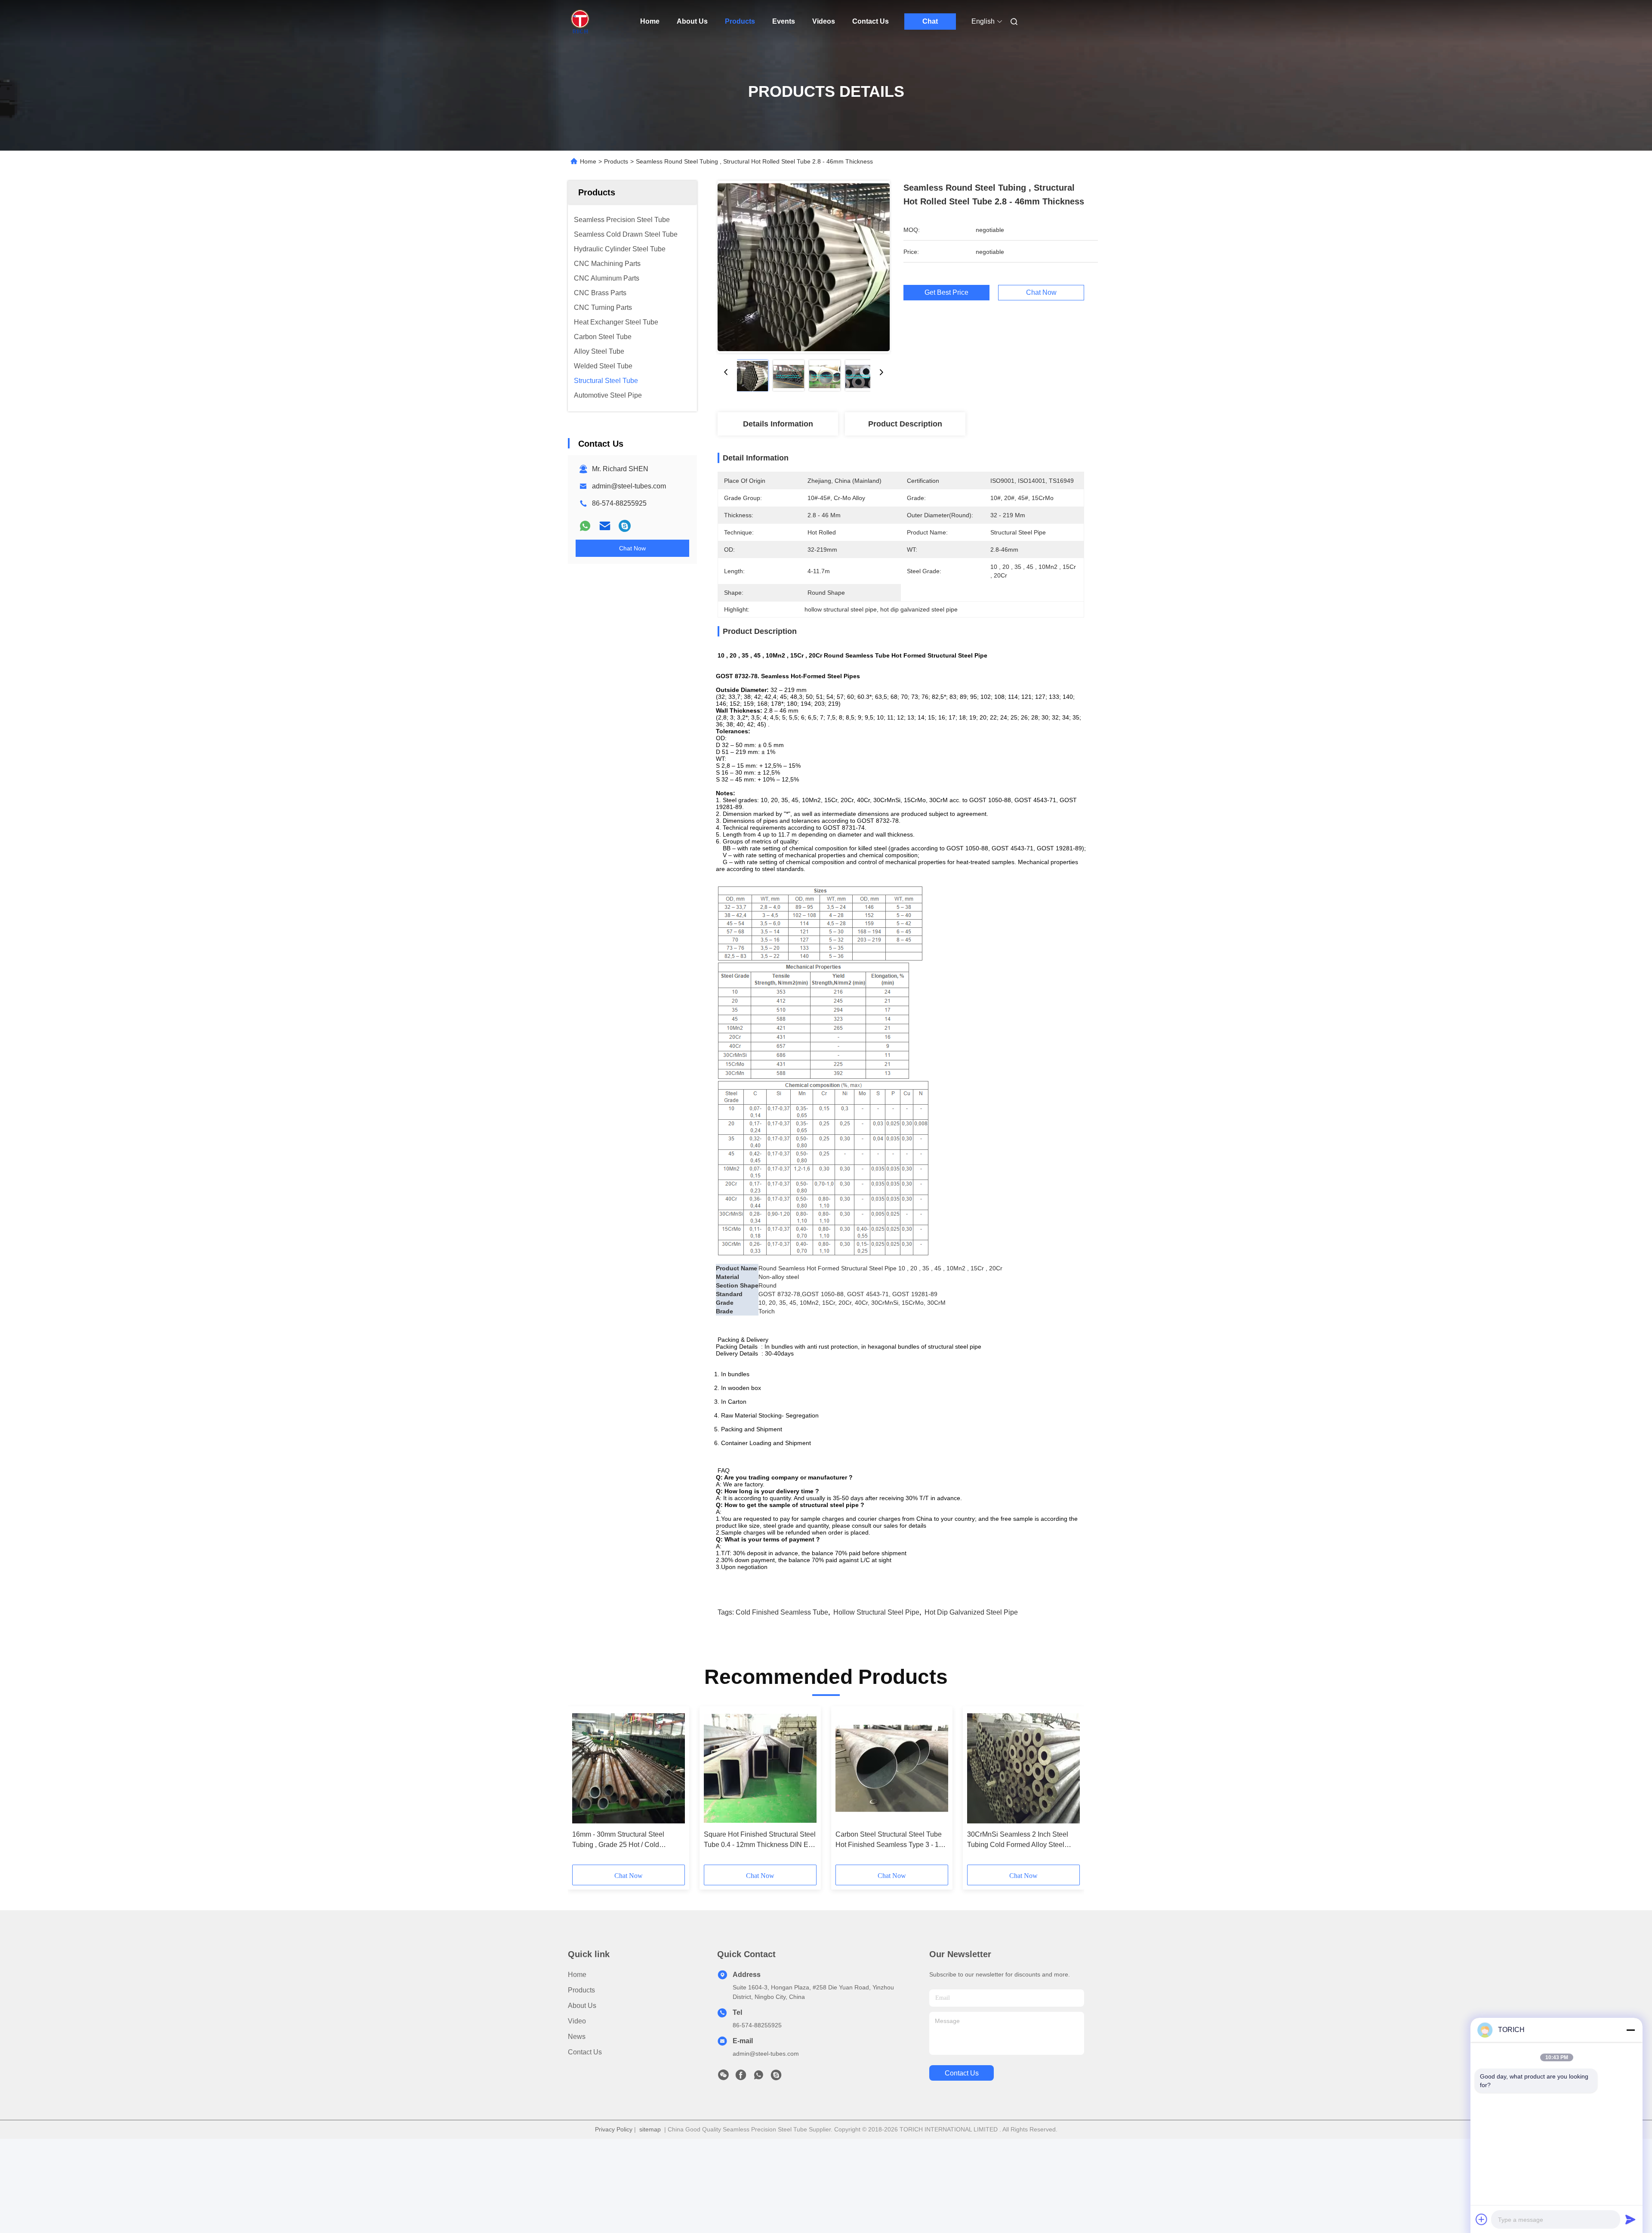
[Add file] (1482, 2219)
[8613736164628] (758, 2077)
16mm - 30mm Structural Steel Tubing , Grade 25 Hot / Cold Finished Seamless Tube (618, 1840)
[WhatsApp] (585, 526)
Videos (824, 21)
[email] (605, 526)
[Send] (1630, 2219)
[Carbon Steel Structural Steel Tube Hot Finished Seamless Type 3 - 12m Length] (892, 1768)
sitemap (650, 2129)
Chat (930, 21)
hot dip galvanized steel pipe (971, 1612)
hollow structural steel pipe (876, 1612)
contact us (962, 2073)
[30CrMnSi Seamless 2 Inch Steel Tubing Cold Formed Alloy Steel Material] (1023, 1768)
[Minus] (1630, 2030)
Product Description (905, 424)
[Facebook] (741, 2077)
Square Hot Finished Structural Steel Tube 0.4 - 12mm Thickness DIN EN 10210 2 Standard (760, 1840)
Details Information (778, 424)
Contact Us (871, 21)
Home (650, 21)
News (577, 2037)
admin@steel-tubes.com (629, 486)
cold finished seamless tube (782, 1612)
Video (577, 2021)
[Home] (580, 22)
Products (740, 21)
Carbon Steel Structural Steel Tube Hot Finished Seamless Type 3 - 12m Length (892, 1840)
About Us (692, 21)
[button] (583, 1788)
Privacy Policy (614, 2129)
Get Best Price (946, 293)
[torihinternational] (625, 526)
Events (784, 21)
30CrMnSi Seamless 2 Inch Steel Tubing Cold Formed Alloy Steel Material (1018, 1840)
